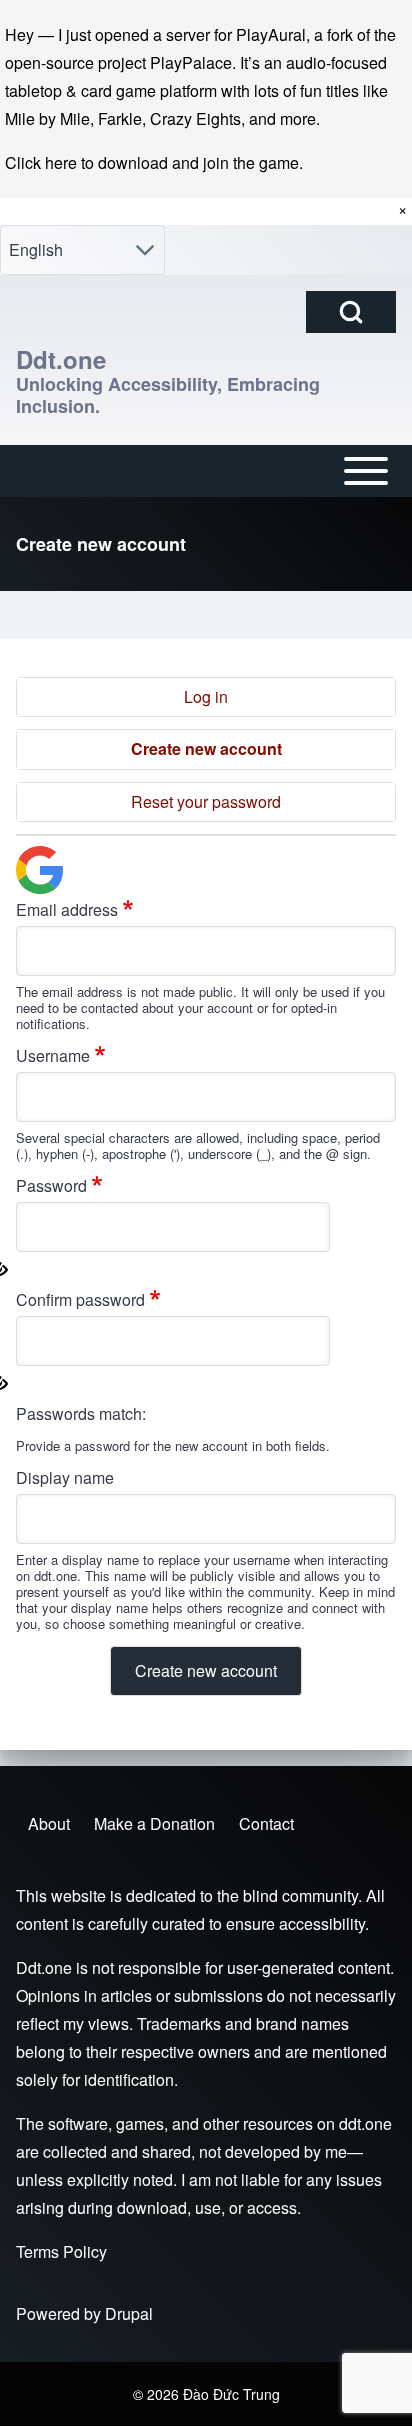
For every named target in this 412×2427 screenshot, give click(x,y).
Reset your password (206, 801)
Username (53, 1055)
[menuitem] (49, 1824)
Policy (85, 2251)
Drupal (129, 2313)
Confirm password (80, 1299)
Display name (65, 1477)
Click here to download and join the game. (154, 162)
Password (51, 1185)
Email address (67, 909)
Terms (37, 2251)
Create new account (206, 748)
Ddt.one (61, 359)
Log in (206, 696)
